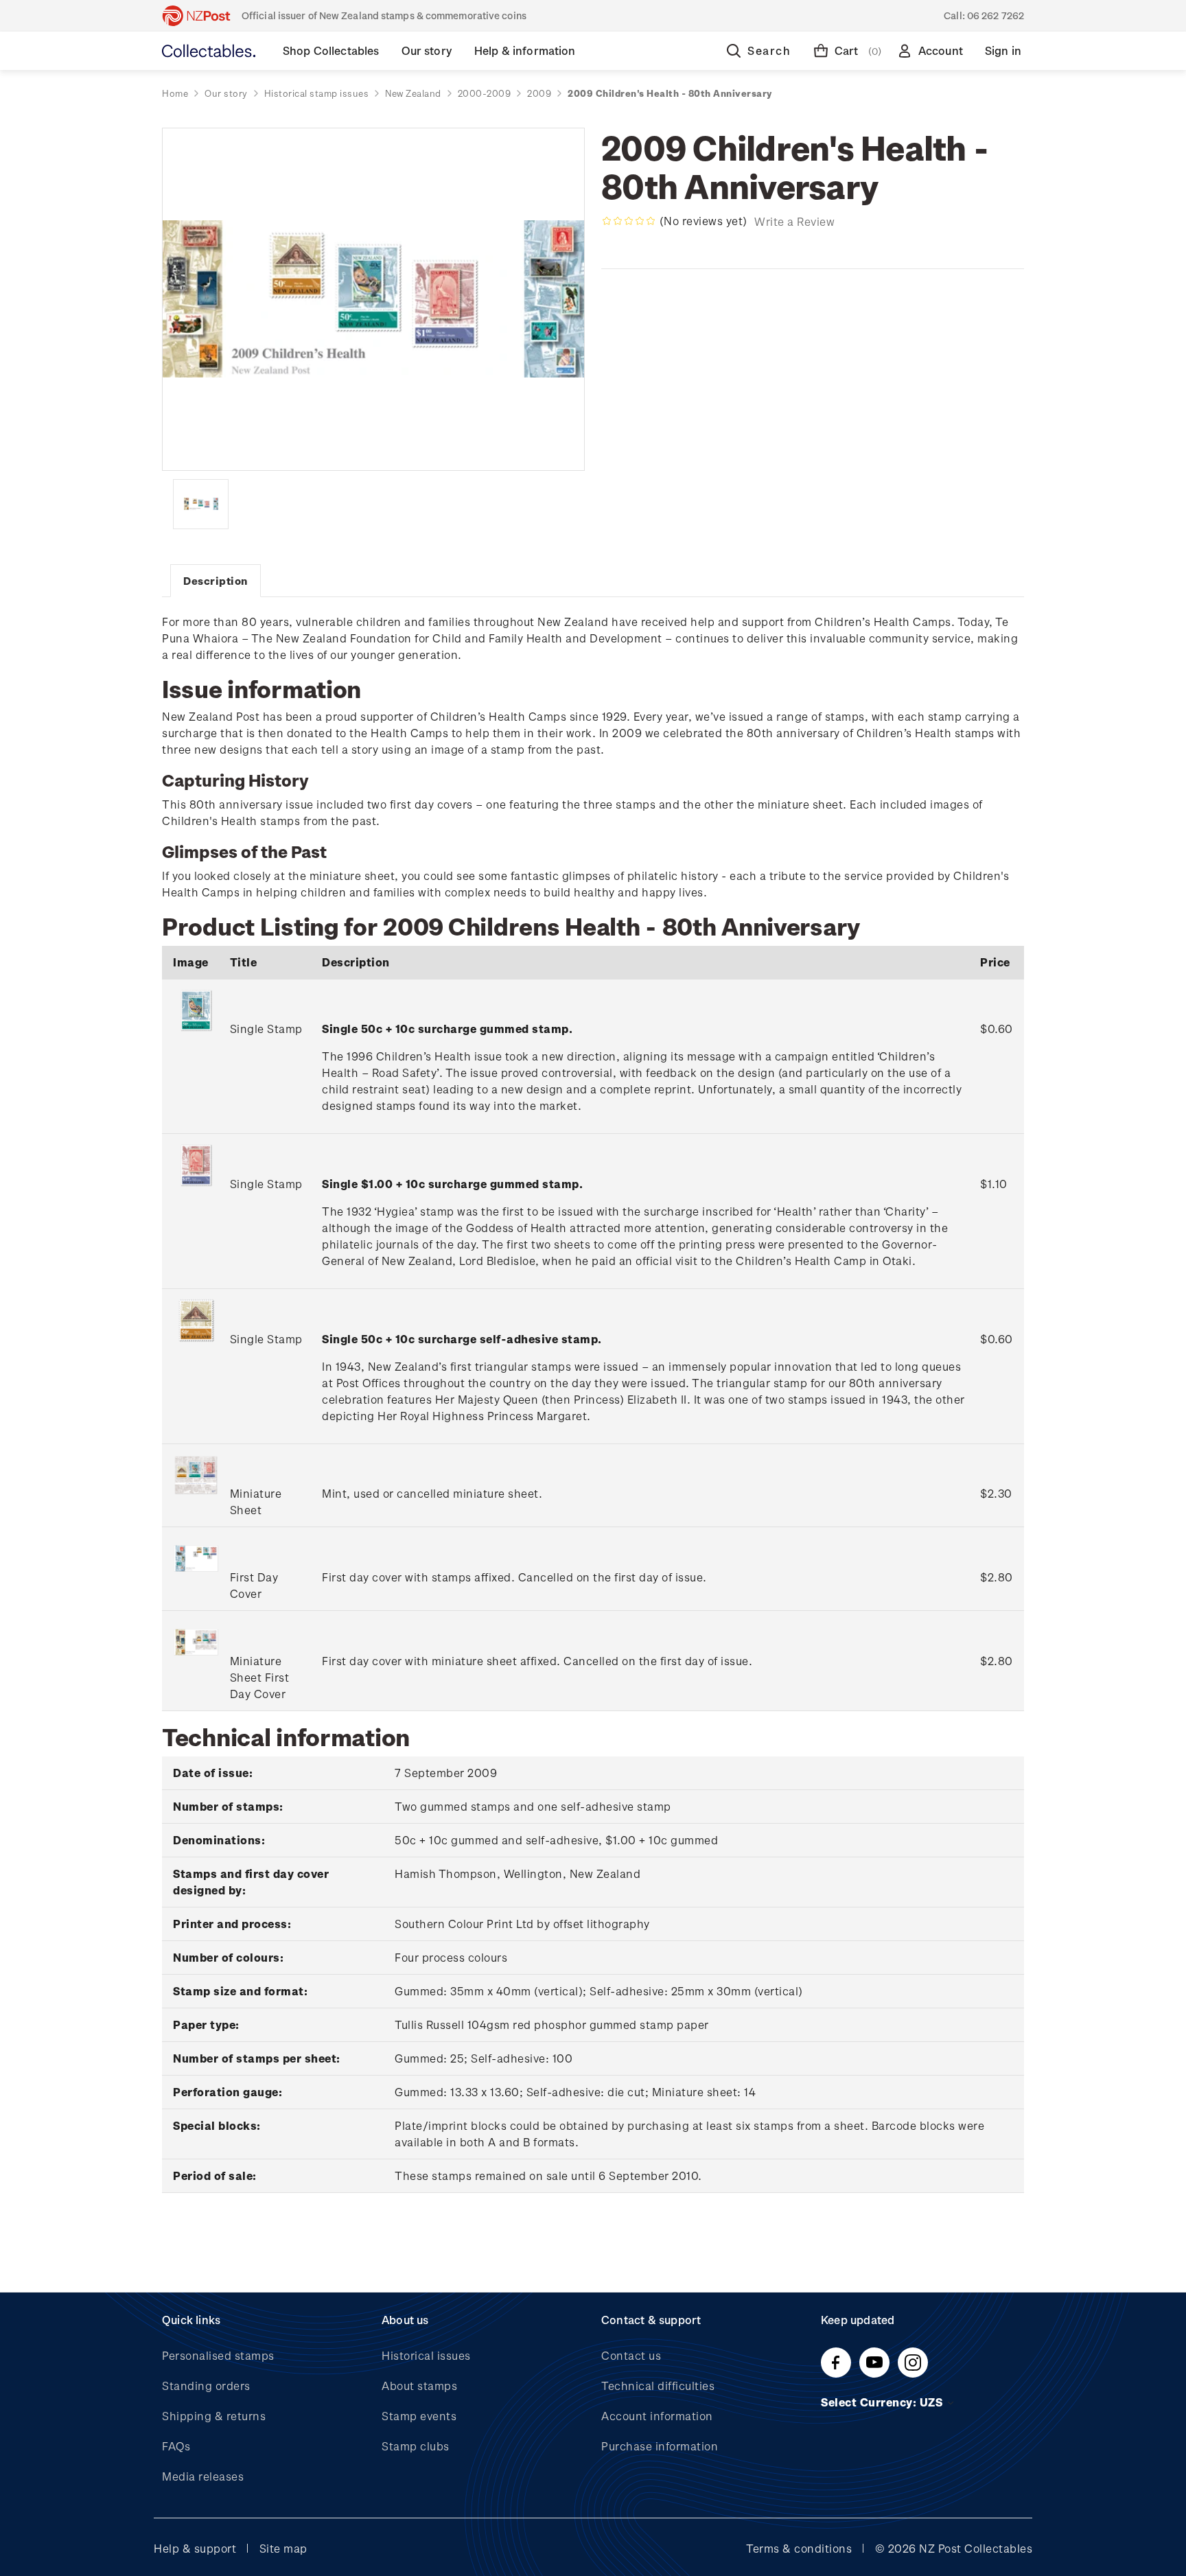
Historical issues (426, 2355)
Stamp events (419, 2416)
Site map (283, 2548)
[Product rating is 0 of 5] (629, 221)
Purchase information (660, 2446)
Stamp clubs (416, 2446)
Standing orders (206, 2386)
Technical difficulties (658, 2386)
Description (216, 581)
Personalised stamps (218, 2355)
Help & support (195, 2548)
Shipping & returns (214, 2416)
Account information (657, 2416)
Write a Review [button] (794, 221)
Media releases (203, 2476)
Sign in (1003, 50)
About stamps (419, 2386)
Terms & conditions (799, 2548)
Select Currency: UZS (883, 2402)
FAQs (176, 2446)
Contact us (631, 2355)
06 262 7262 (996, 15)
